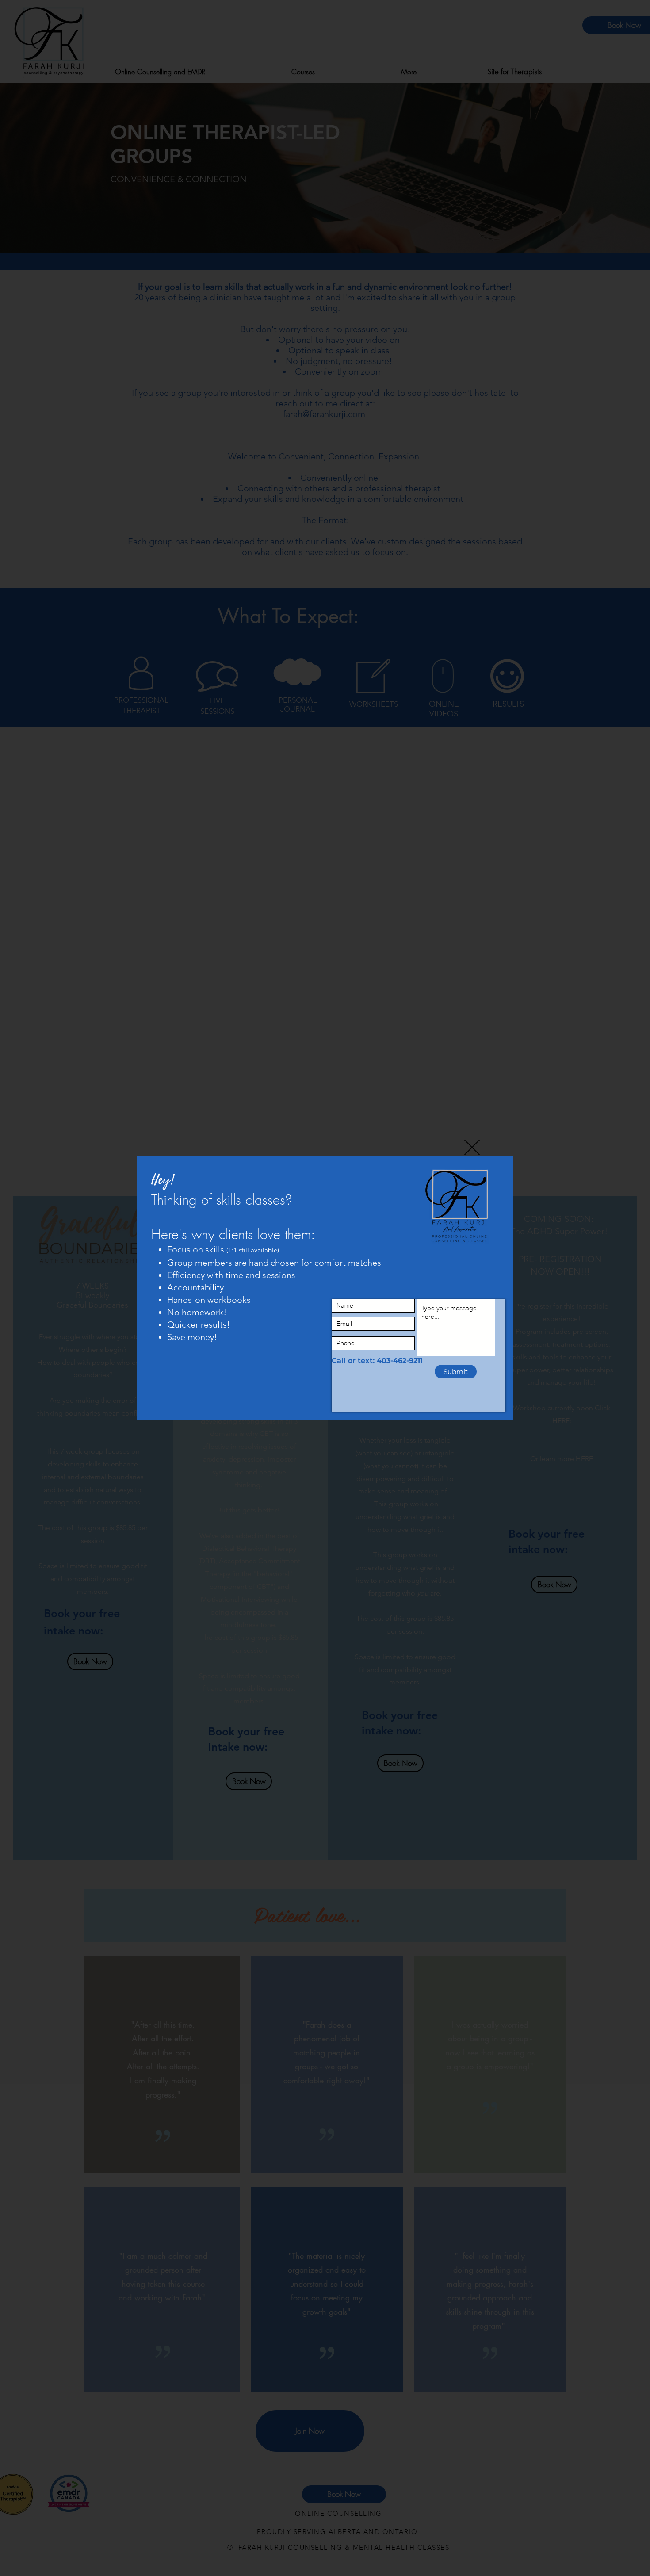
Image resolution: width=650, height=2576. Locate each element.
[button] (472, 1147)
